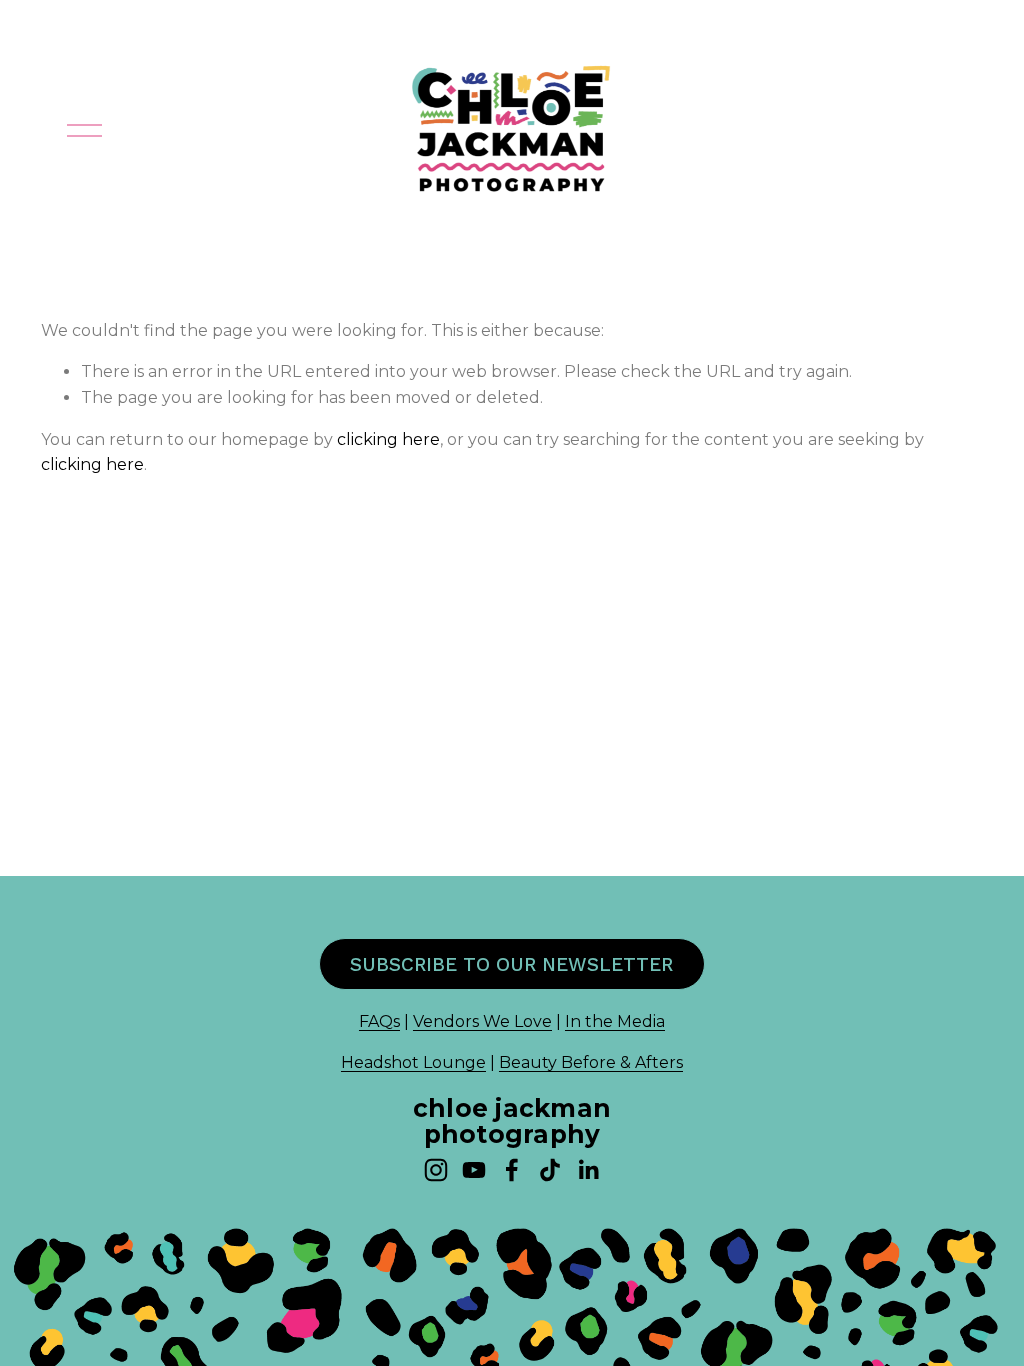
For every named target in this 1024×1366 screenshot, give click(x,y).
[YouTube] (474, 1170)
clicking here (388, 439)
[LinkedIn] (588, 1170)
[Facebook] (512, 1170)
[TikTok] (550, 1170)
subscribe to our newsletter (511, 964)
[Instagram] (436, 1170)
